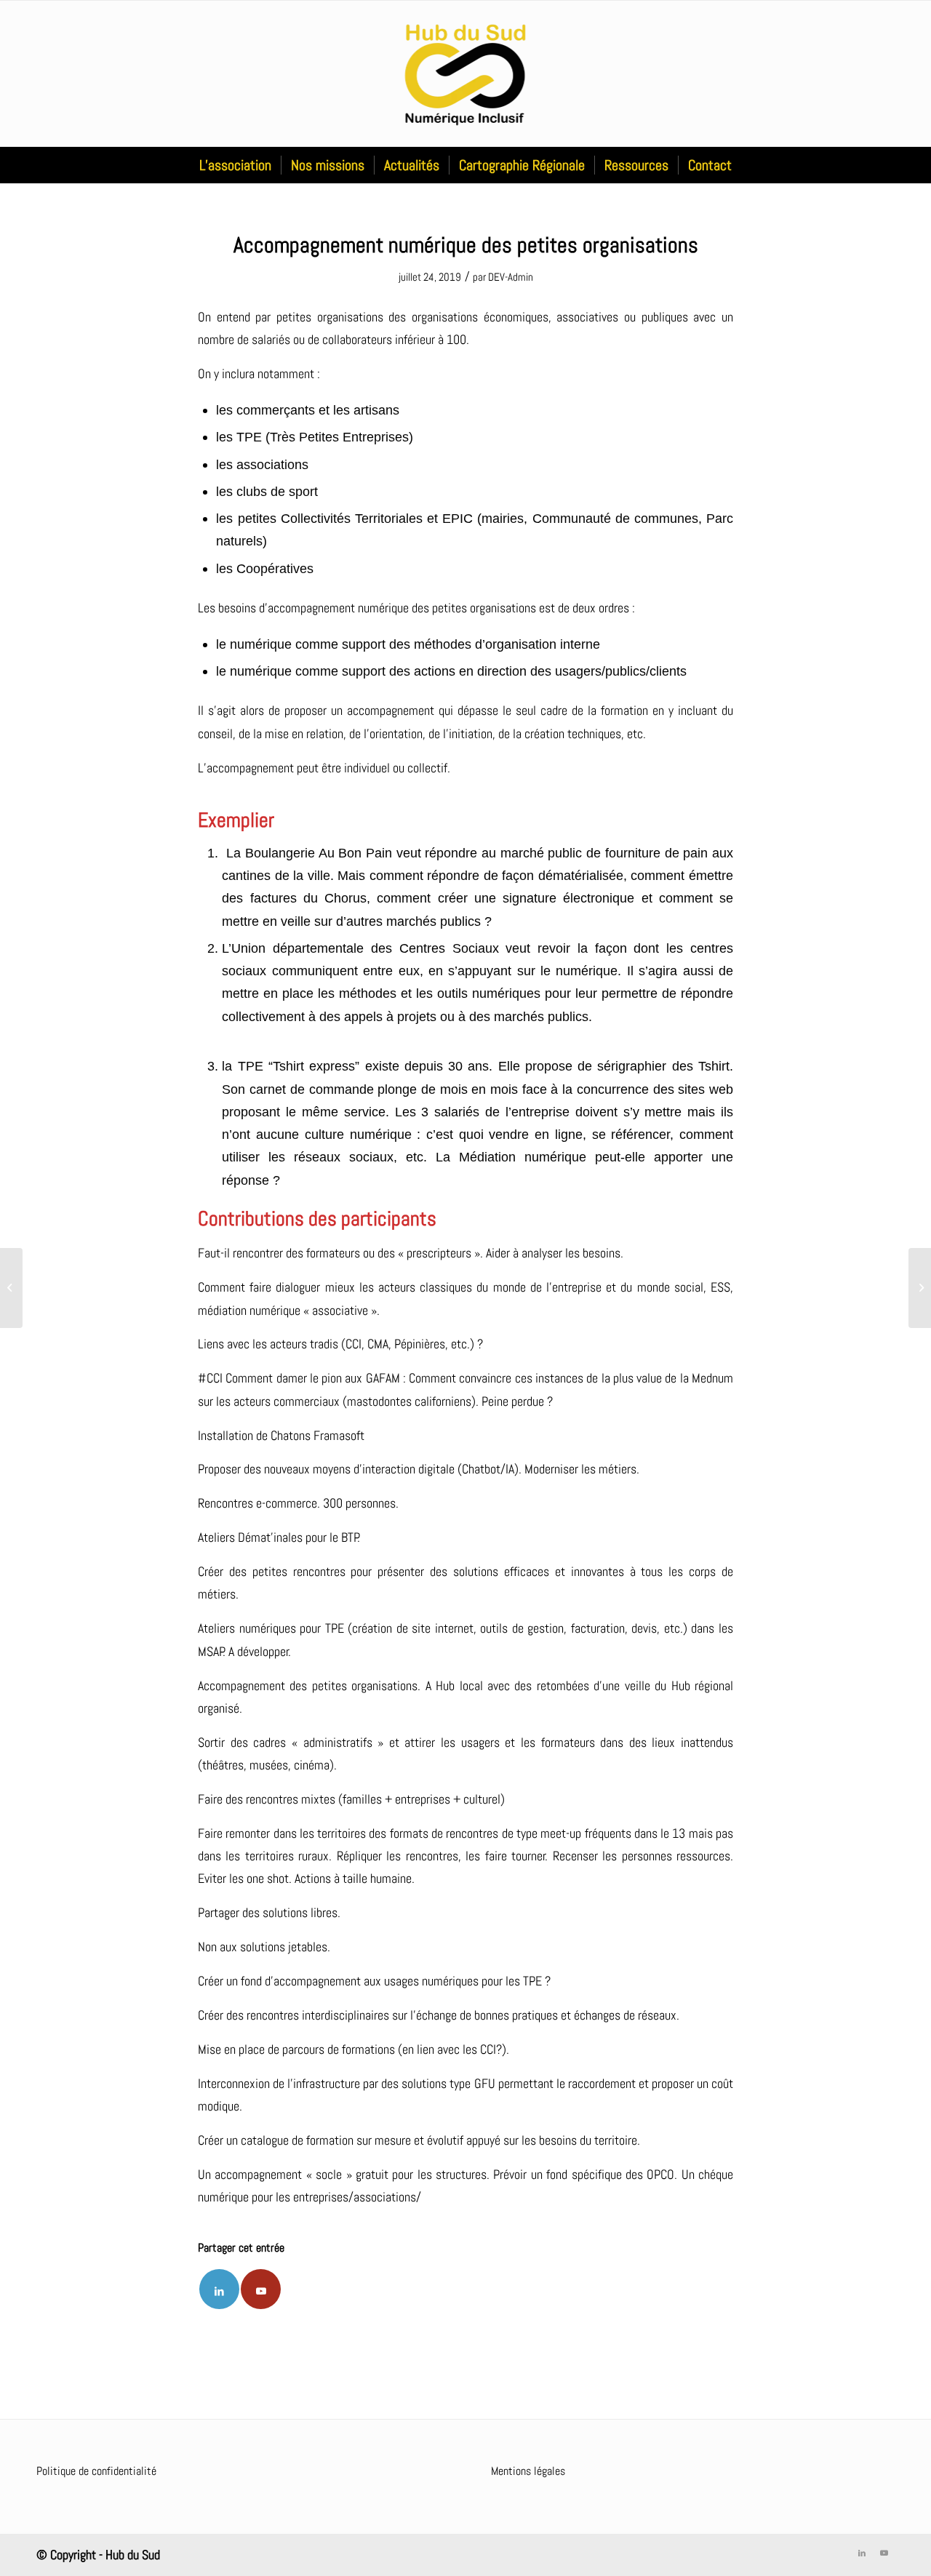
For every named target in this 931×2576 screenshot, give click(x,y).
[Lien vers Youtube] (261, 2289)
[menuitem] (235, 165)
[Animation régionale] (11, 1288)
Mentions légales (528, 2471)
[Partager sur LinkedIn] (219, 2289)
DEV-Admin (511, 277)
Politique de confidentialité (96, 2471)
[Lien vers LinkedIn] (862, 2553)
